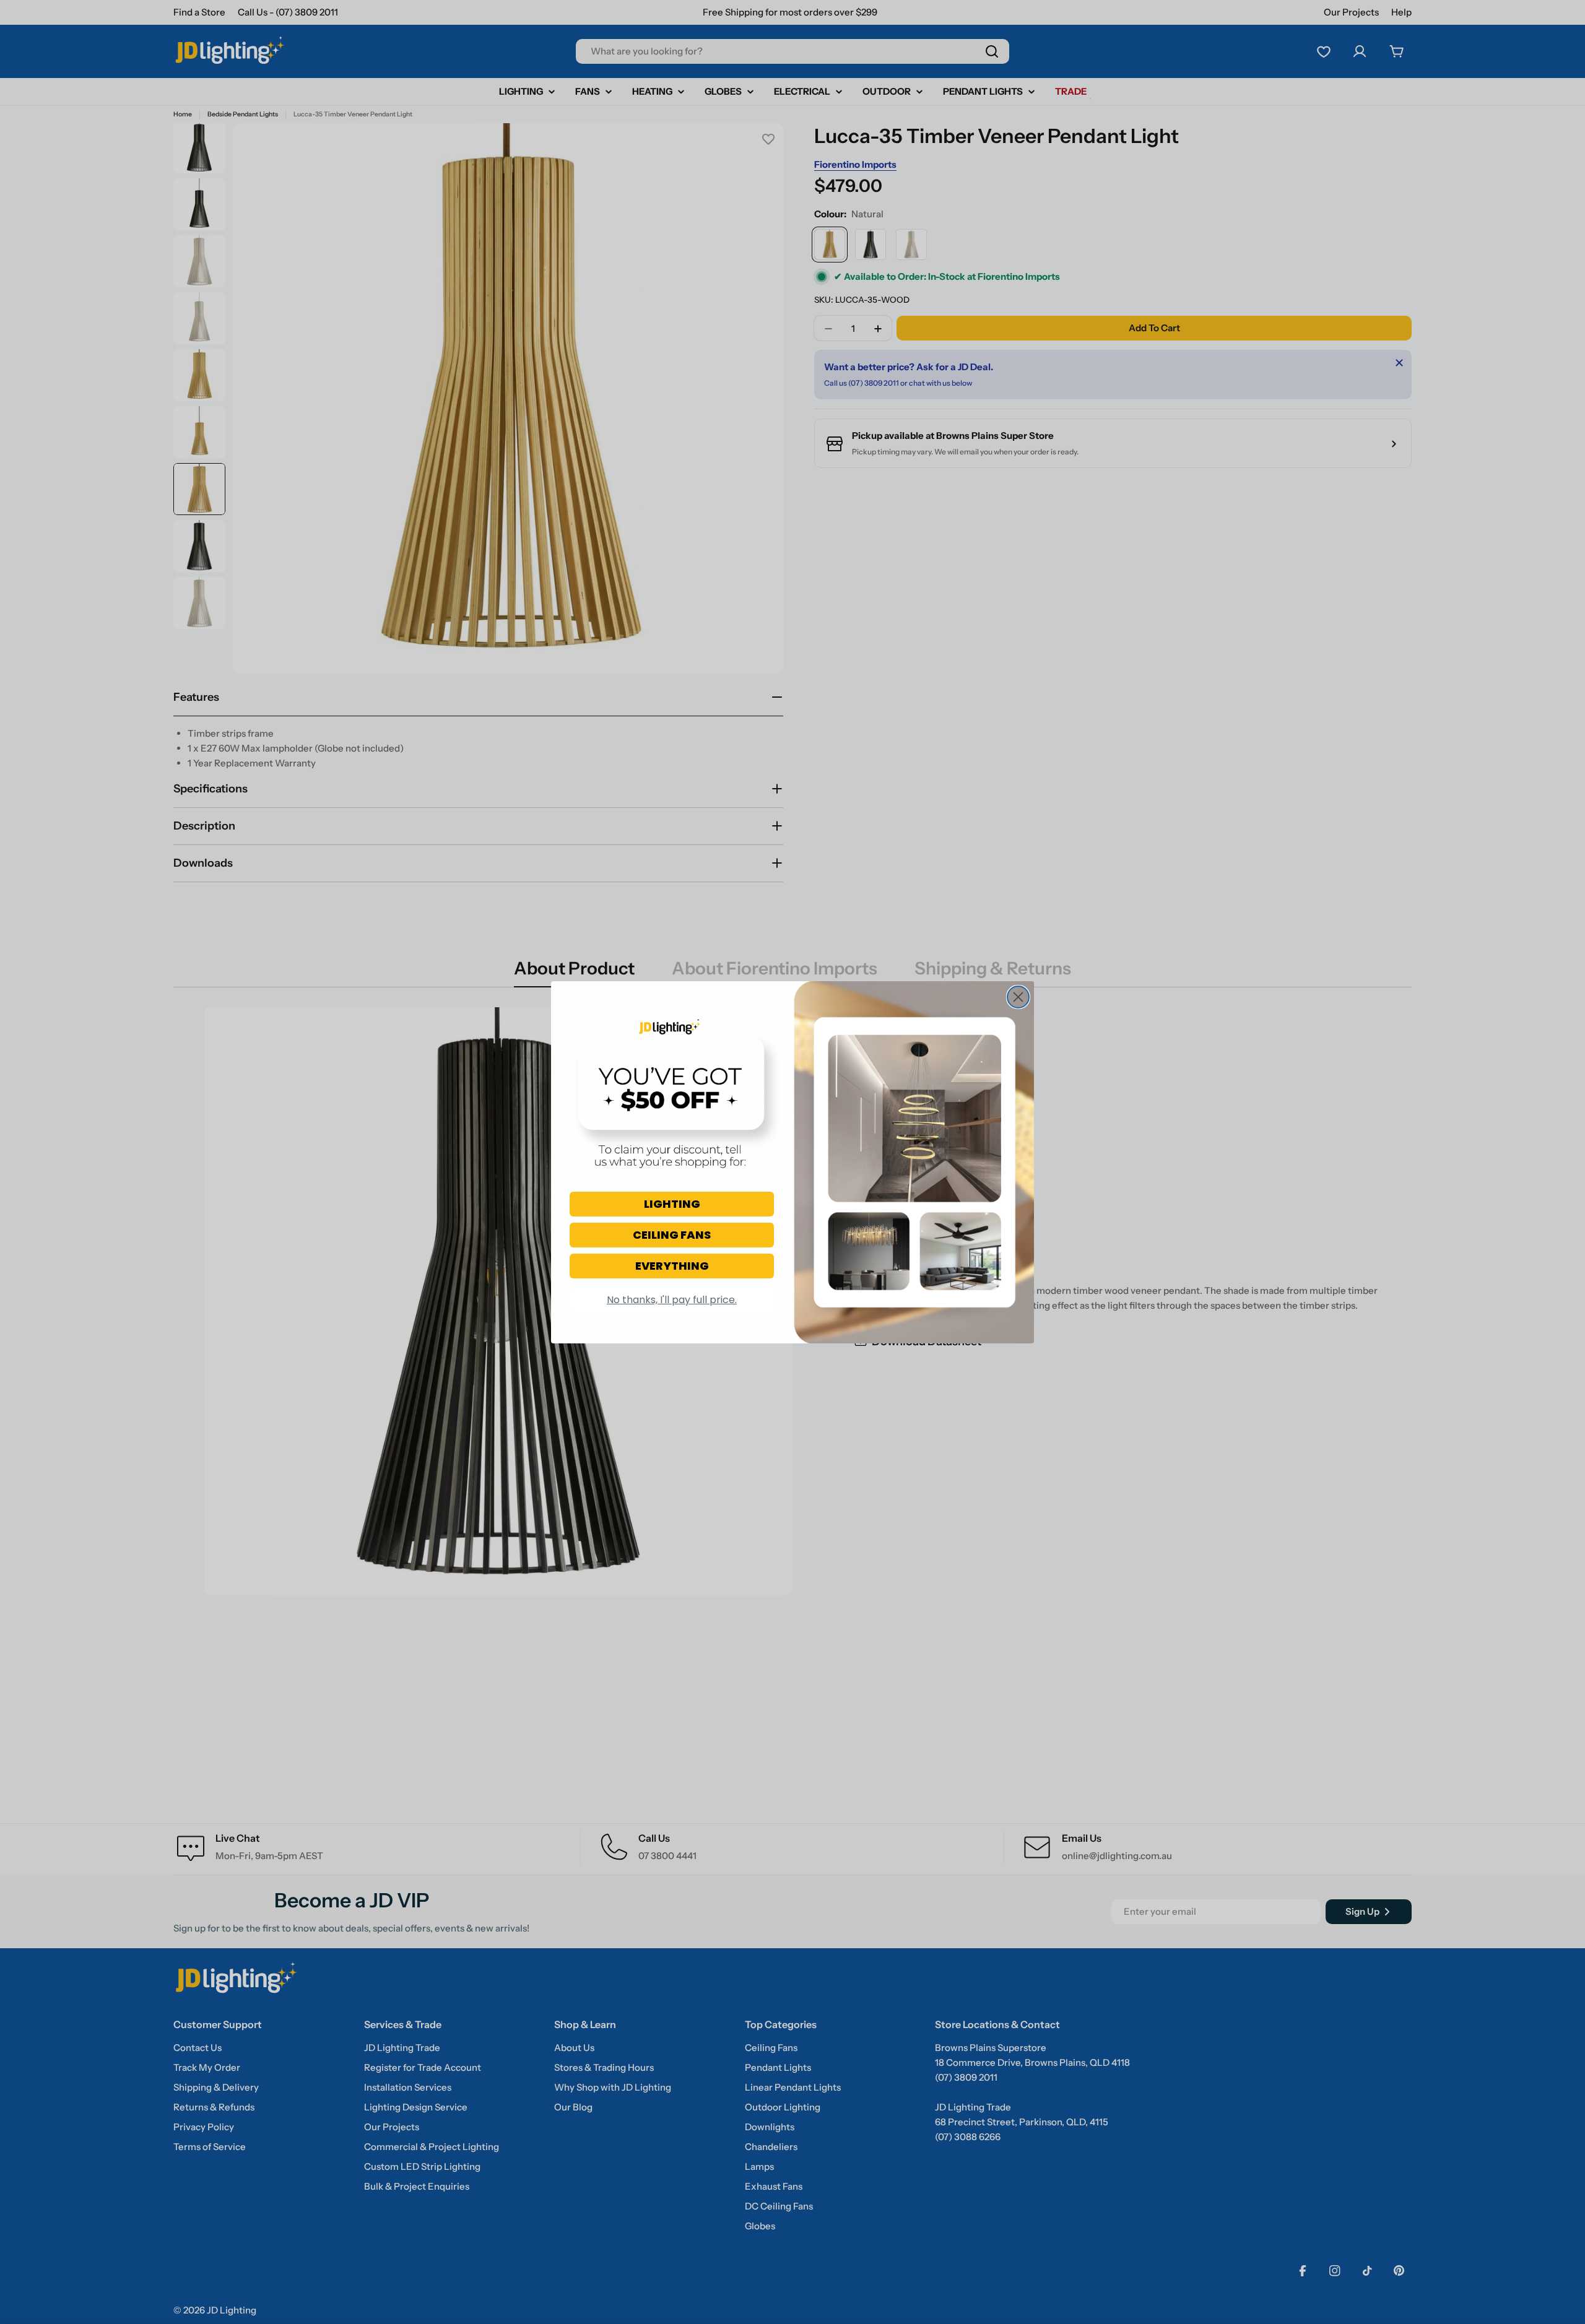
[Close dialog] (1018, 997)
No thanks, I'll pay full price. (672, 1300)
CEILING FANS (672, 1235)
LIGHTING (672, 1204)
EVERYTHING (672, 1266)
